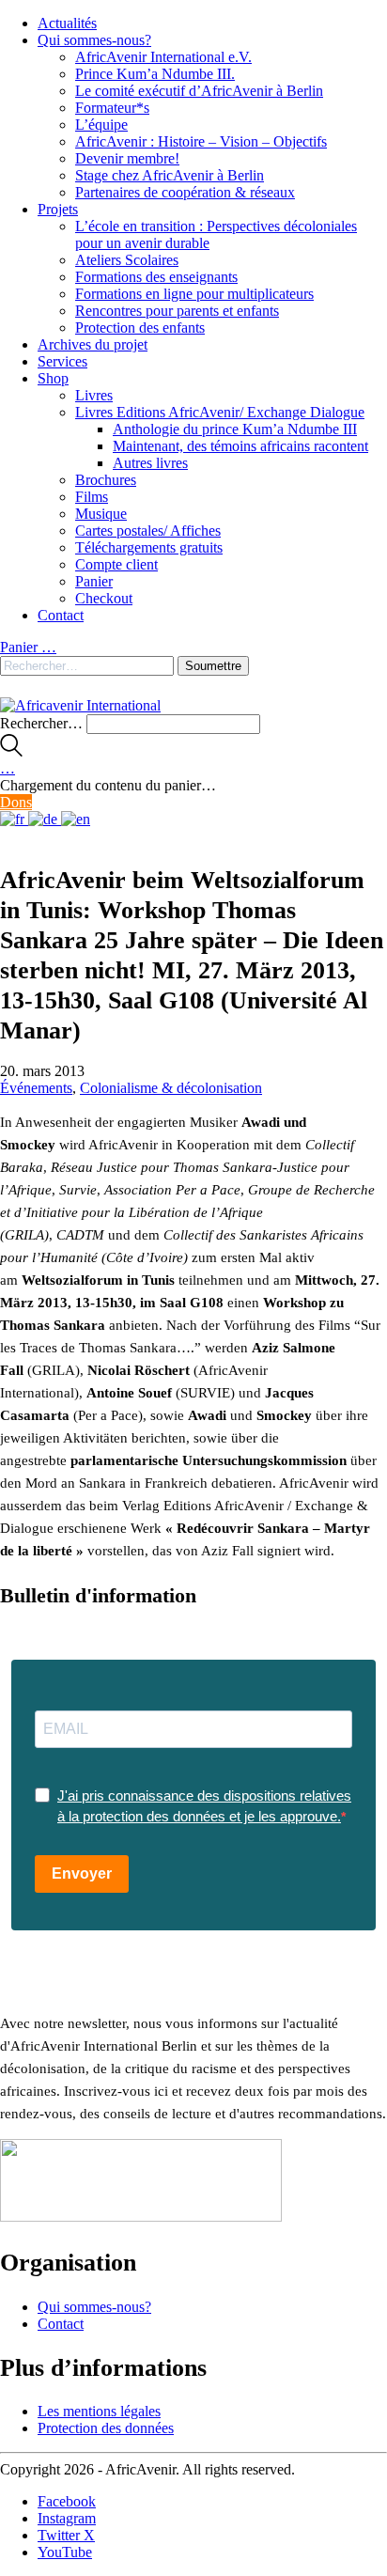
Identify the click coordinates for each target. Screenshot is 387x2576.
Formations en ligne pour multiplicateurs (194, 294)
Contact (61, 615)
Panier (94, 581)
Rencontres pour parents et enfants (177, 311)
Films (92, 497)
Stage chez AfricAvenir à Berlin (170, 175)
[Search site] (11, 751)
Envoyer (82, 1873)
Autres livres (150, 463)
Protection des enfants (140, 328)
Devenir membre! (127, 158)
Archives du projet (93, 344)
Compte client (116, 564)
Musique (101, 514)
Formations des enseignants (156, 277)
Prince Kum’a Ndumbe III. (155, 74)
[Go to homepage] (80, 705)
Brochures (106, 480)
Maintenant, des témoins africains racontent (240, 446)
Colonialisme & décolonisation (171, 1088)
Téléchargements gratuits (149, 547)
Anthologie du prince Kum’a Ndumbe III (235, 429)
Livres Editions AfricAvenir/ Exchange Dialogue (220, 412)
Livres (94, 395)
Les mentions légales (99, 2411)
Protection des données (106, 2428)
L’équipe (101, 125)
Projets (58, 209)
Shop (53, 378)
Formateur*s (112, 108)
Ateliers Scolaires (127, 260)
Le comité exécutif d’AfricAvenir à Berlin (199, 91)
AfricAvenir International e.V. (163, 57)
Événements (36, 1088)
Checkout (104, 598)
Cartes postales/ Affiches (148, 531)
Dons (16, 802)
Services (62, 361)
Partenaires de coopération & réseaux (185, 192)
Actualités (67, 23)
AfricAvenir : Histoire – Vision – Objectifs (201, 141)
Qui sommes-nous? (94, 40)
